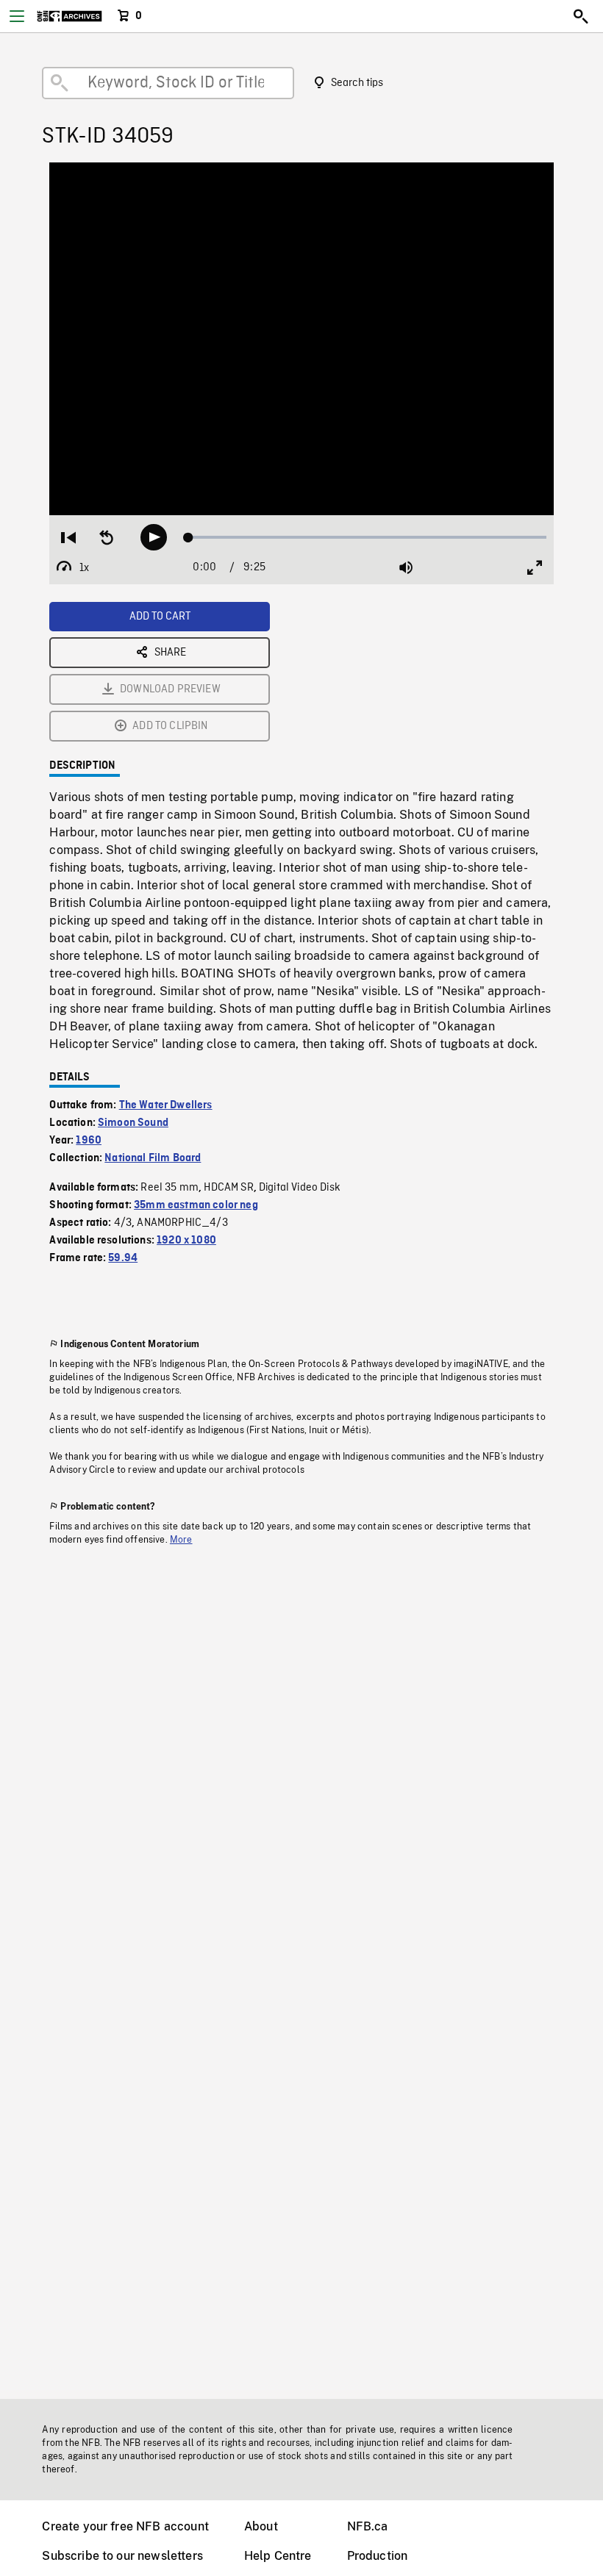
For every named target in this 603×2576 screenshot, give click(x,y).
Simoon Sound (133, 1123)
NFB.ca (368, 2526)
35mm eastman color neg (196, 1205)
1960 (89, 1141)
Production (378, 2556)
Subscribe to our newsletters (122, 2556)
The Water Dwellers (166, 1105)
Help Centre (278, 2556)
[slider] (368, 537)
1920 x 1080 (186, 1241)
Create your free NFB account (125, 2526)
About (261, 2526)
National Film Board (153, 1158)
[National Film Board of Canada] (69, 16)
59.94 (123, 1258)
